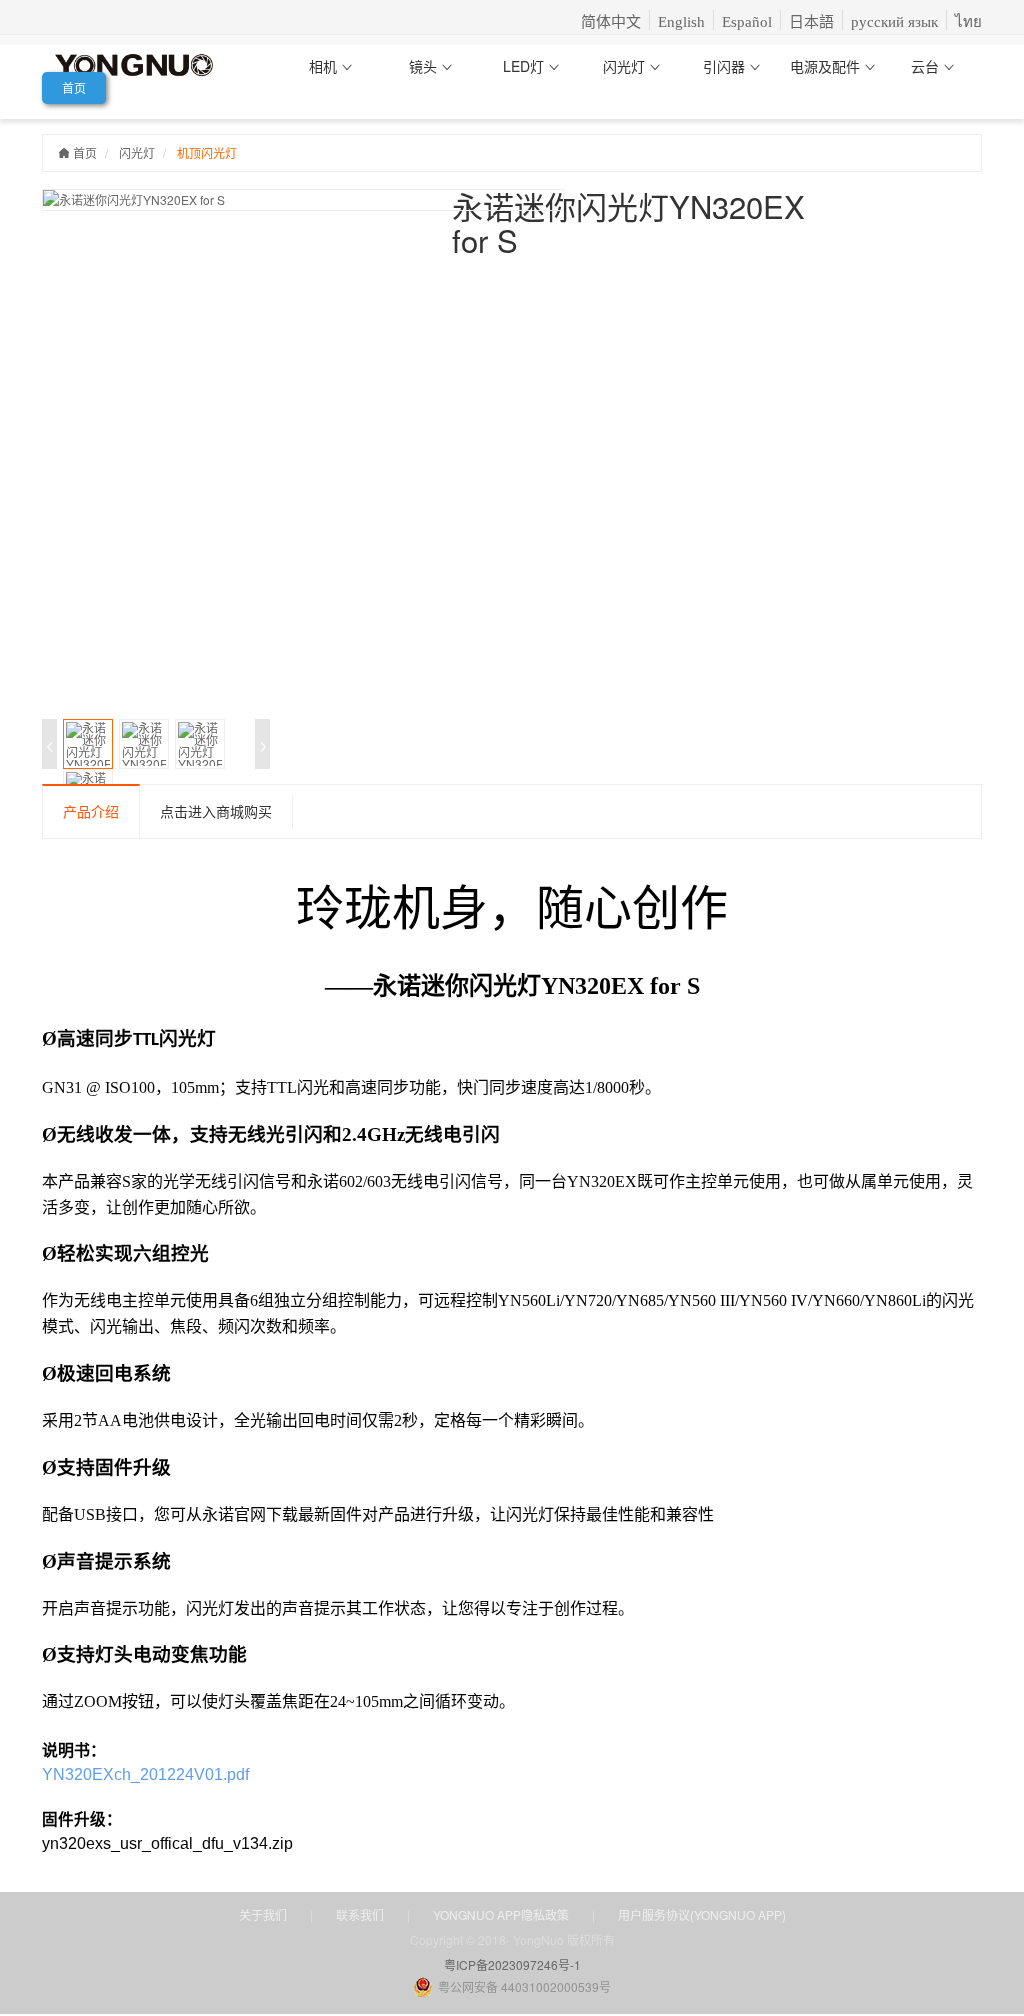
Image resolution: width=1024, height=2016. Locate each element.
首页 (74, 87)
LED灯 (525, 66)
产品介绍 (91, 811)
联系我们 (360, 1914)
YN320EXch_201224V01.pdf (145, 1774)
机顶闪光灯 (207, 152)
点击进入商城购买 (216, 811)
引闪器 (726, 66)
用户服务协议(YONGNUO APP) (702, 1914)
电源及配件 (827, 66)
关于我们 (263, 1914)
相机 (325, 66)
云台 (927, 66)
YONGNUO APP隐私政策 (501, 1914)
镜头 (425, 66)
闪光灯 (626, 66)
